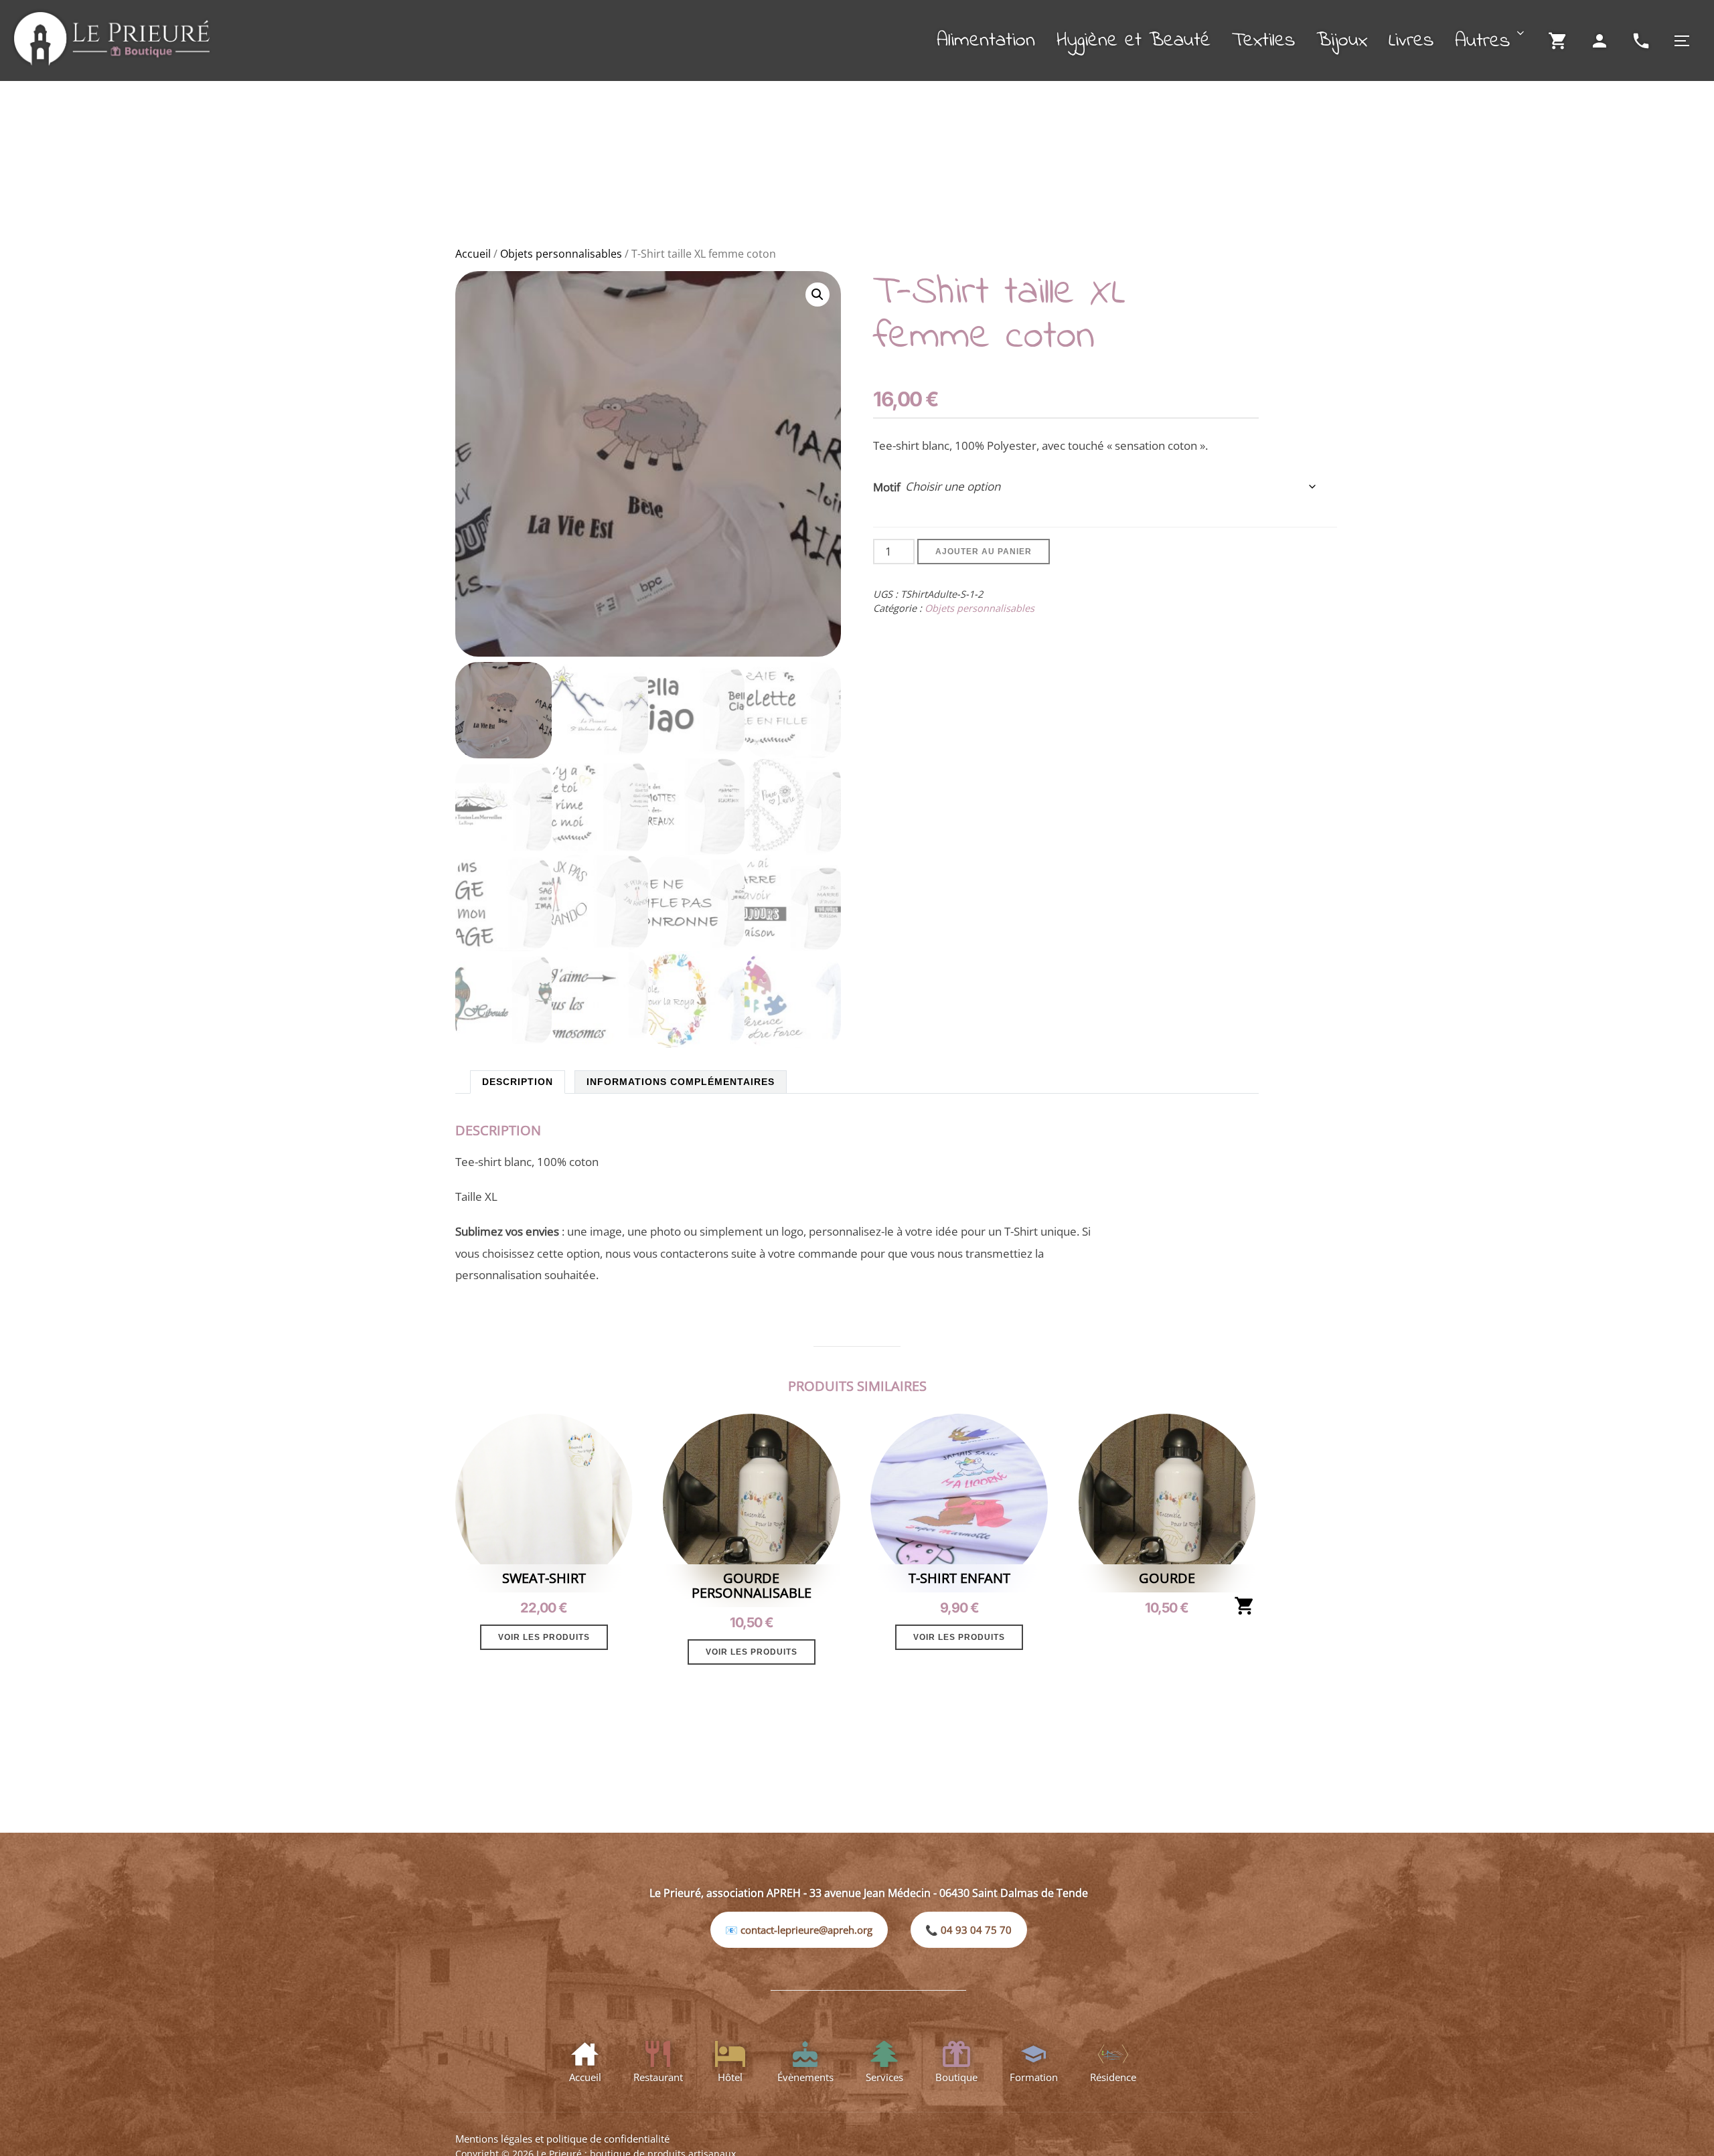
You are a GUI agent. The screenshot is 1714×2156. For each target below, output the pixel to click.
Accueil (473, 254)
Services (884, 2077)
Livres (1411, 41)
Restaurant (658, 2077)
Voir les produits (544, 1637)
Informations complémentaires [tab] (681, 1082)
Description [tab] (518, 1082)
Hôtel (730, 2077)
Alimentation (986, 41)
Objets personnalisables (561, 254)
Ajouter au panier (984, 552)
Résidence (1113, 2077)
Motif (887, 487)
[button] (817, 295)
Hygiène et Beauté (1134, 41)
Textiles (1263, 41)
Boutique (956, 2077)
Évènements (805, 2077)
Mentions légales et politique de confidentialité (562, 2139)
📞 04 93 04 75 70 (968, 1930)
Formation (1034, 2077)
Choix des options (1245, 1606)
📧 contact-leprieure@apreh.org (799, 1930)
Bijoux (1342, 41)
